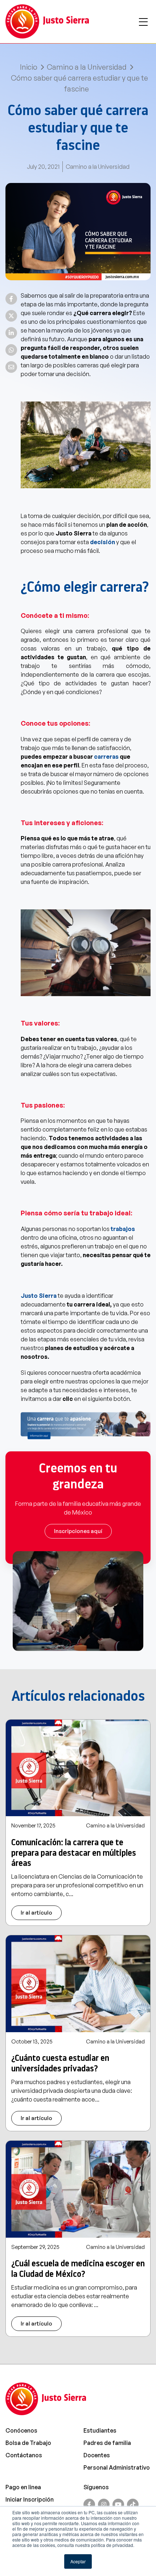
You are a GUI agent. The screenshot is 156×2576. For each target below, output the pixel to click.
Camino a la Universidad (87, 67)
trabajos (123, 1229)
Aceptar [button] (78, 2561)
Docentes (97, 2455)
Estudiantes (100, 2430)
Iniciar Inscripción (30, 2499)
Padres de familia (107, 2443)
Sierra (48, 1296)
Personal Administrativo (117, 2467)
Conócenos (21, 2430)
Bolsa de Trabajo (28, 2443)
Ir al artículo (36, 1913)
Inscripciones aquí (78, 1531)
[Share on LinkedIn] (11, 333)
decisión (102, 542)
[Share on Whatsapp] (11, 350)
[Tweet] (11, 316)
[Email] (11, 367)
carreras (106, 757)
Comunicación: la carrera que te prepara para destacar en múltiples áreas (74, 1853)
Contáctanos (24, 2455)
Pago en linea (23, 2487)
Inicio (29, 67)
